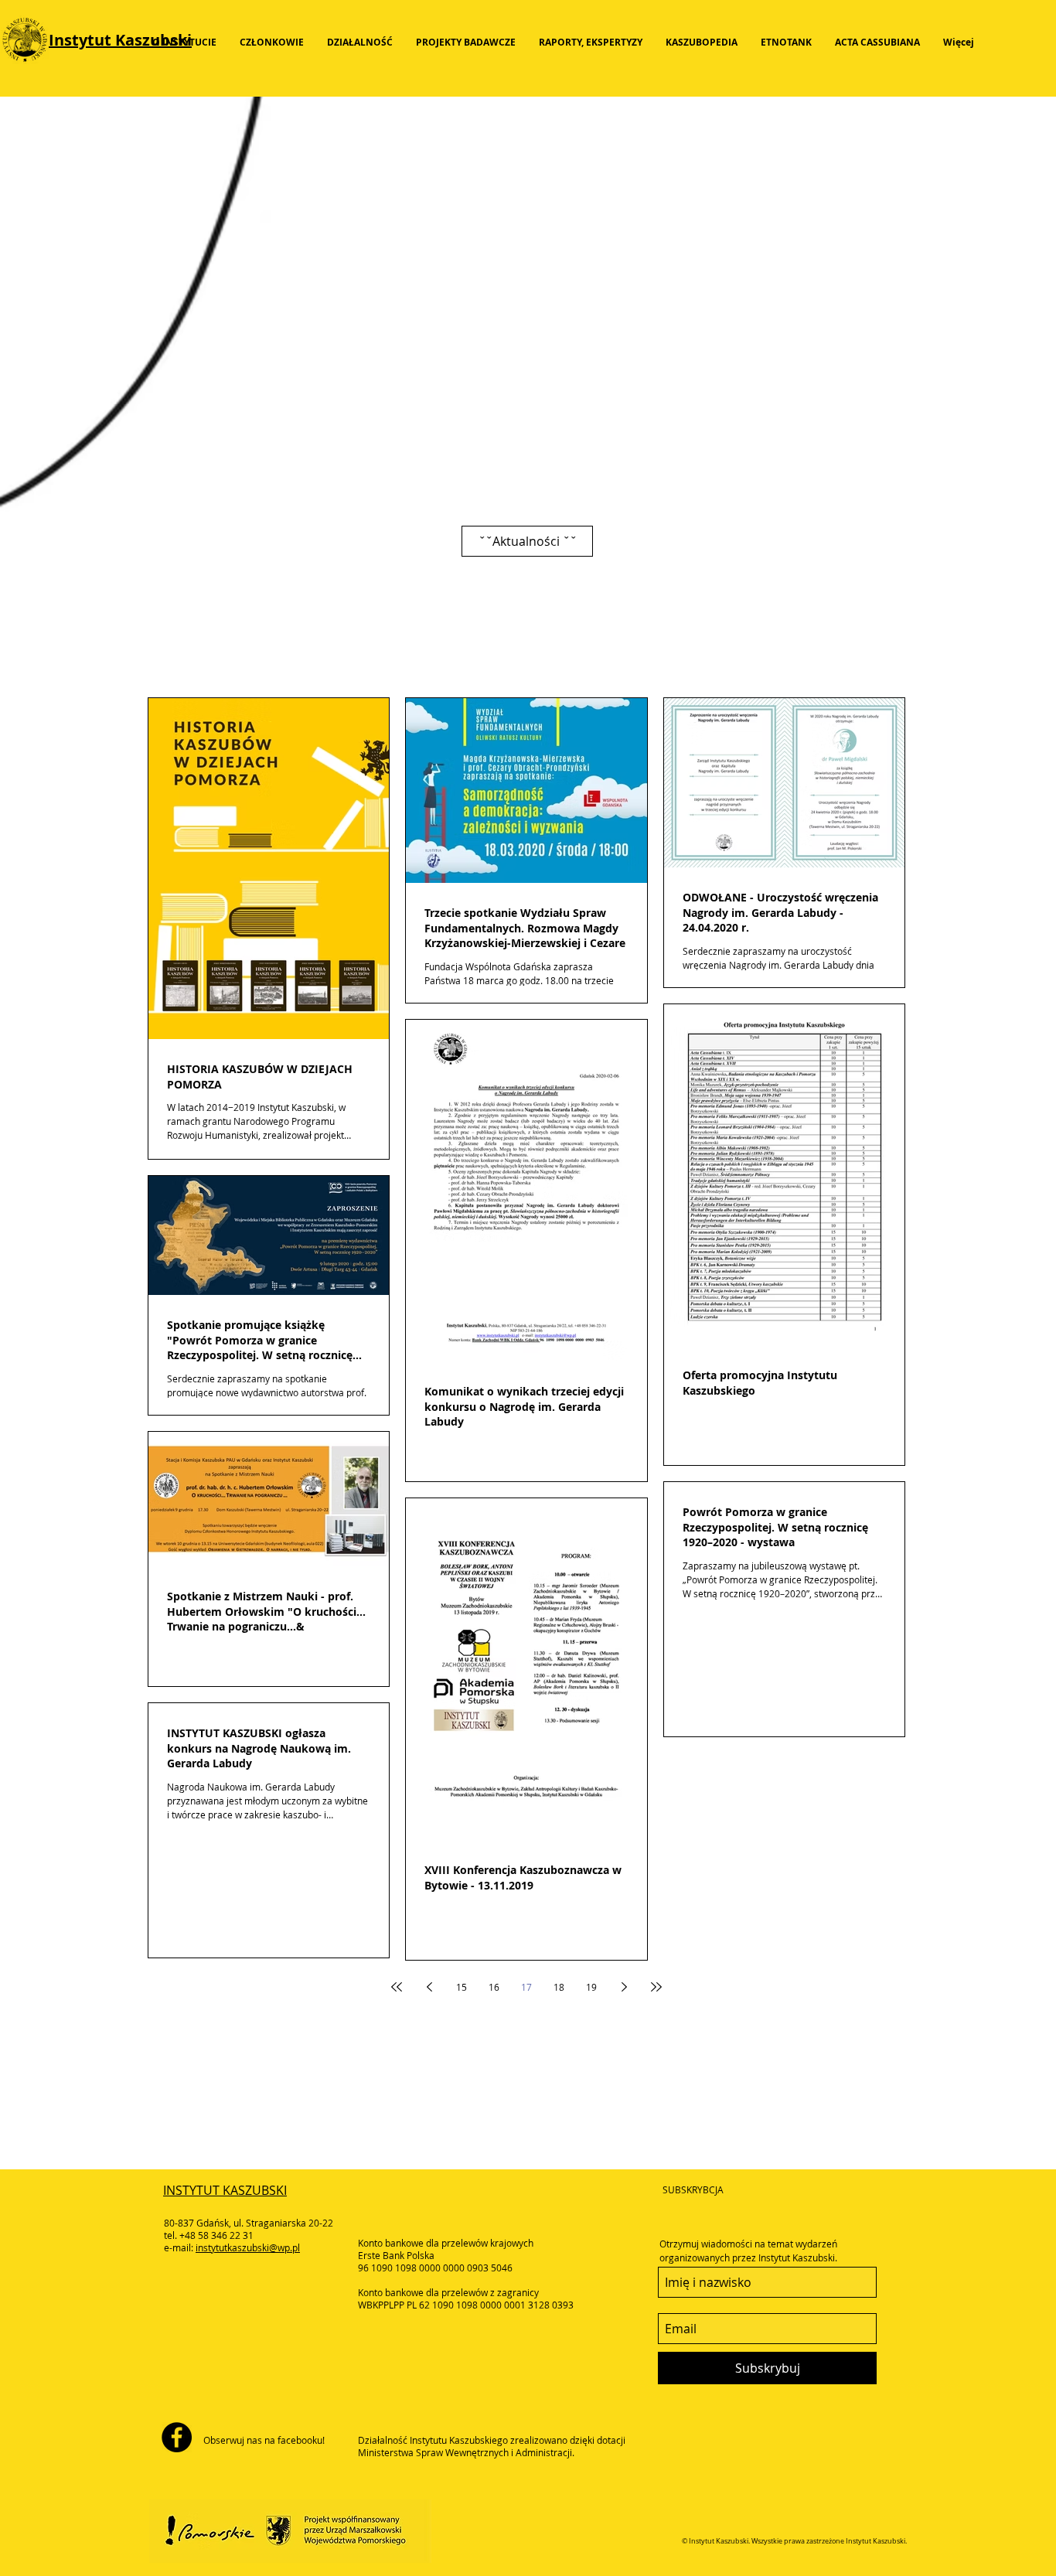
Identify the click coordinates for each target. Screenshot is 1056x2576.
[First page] (397, 1987)
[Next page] (624, 1987)
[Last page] (656, 1987)
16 (494, 1987)
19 (591, 1987)
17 (526, 1987)
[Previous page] (429, 1987)
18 (559, 1987)
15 (462, 1987)
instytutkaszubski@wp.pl (248, 2247)
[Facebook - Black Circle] (177, 2437)
